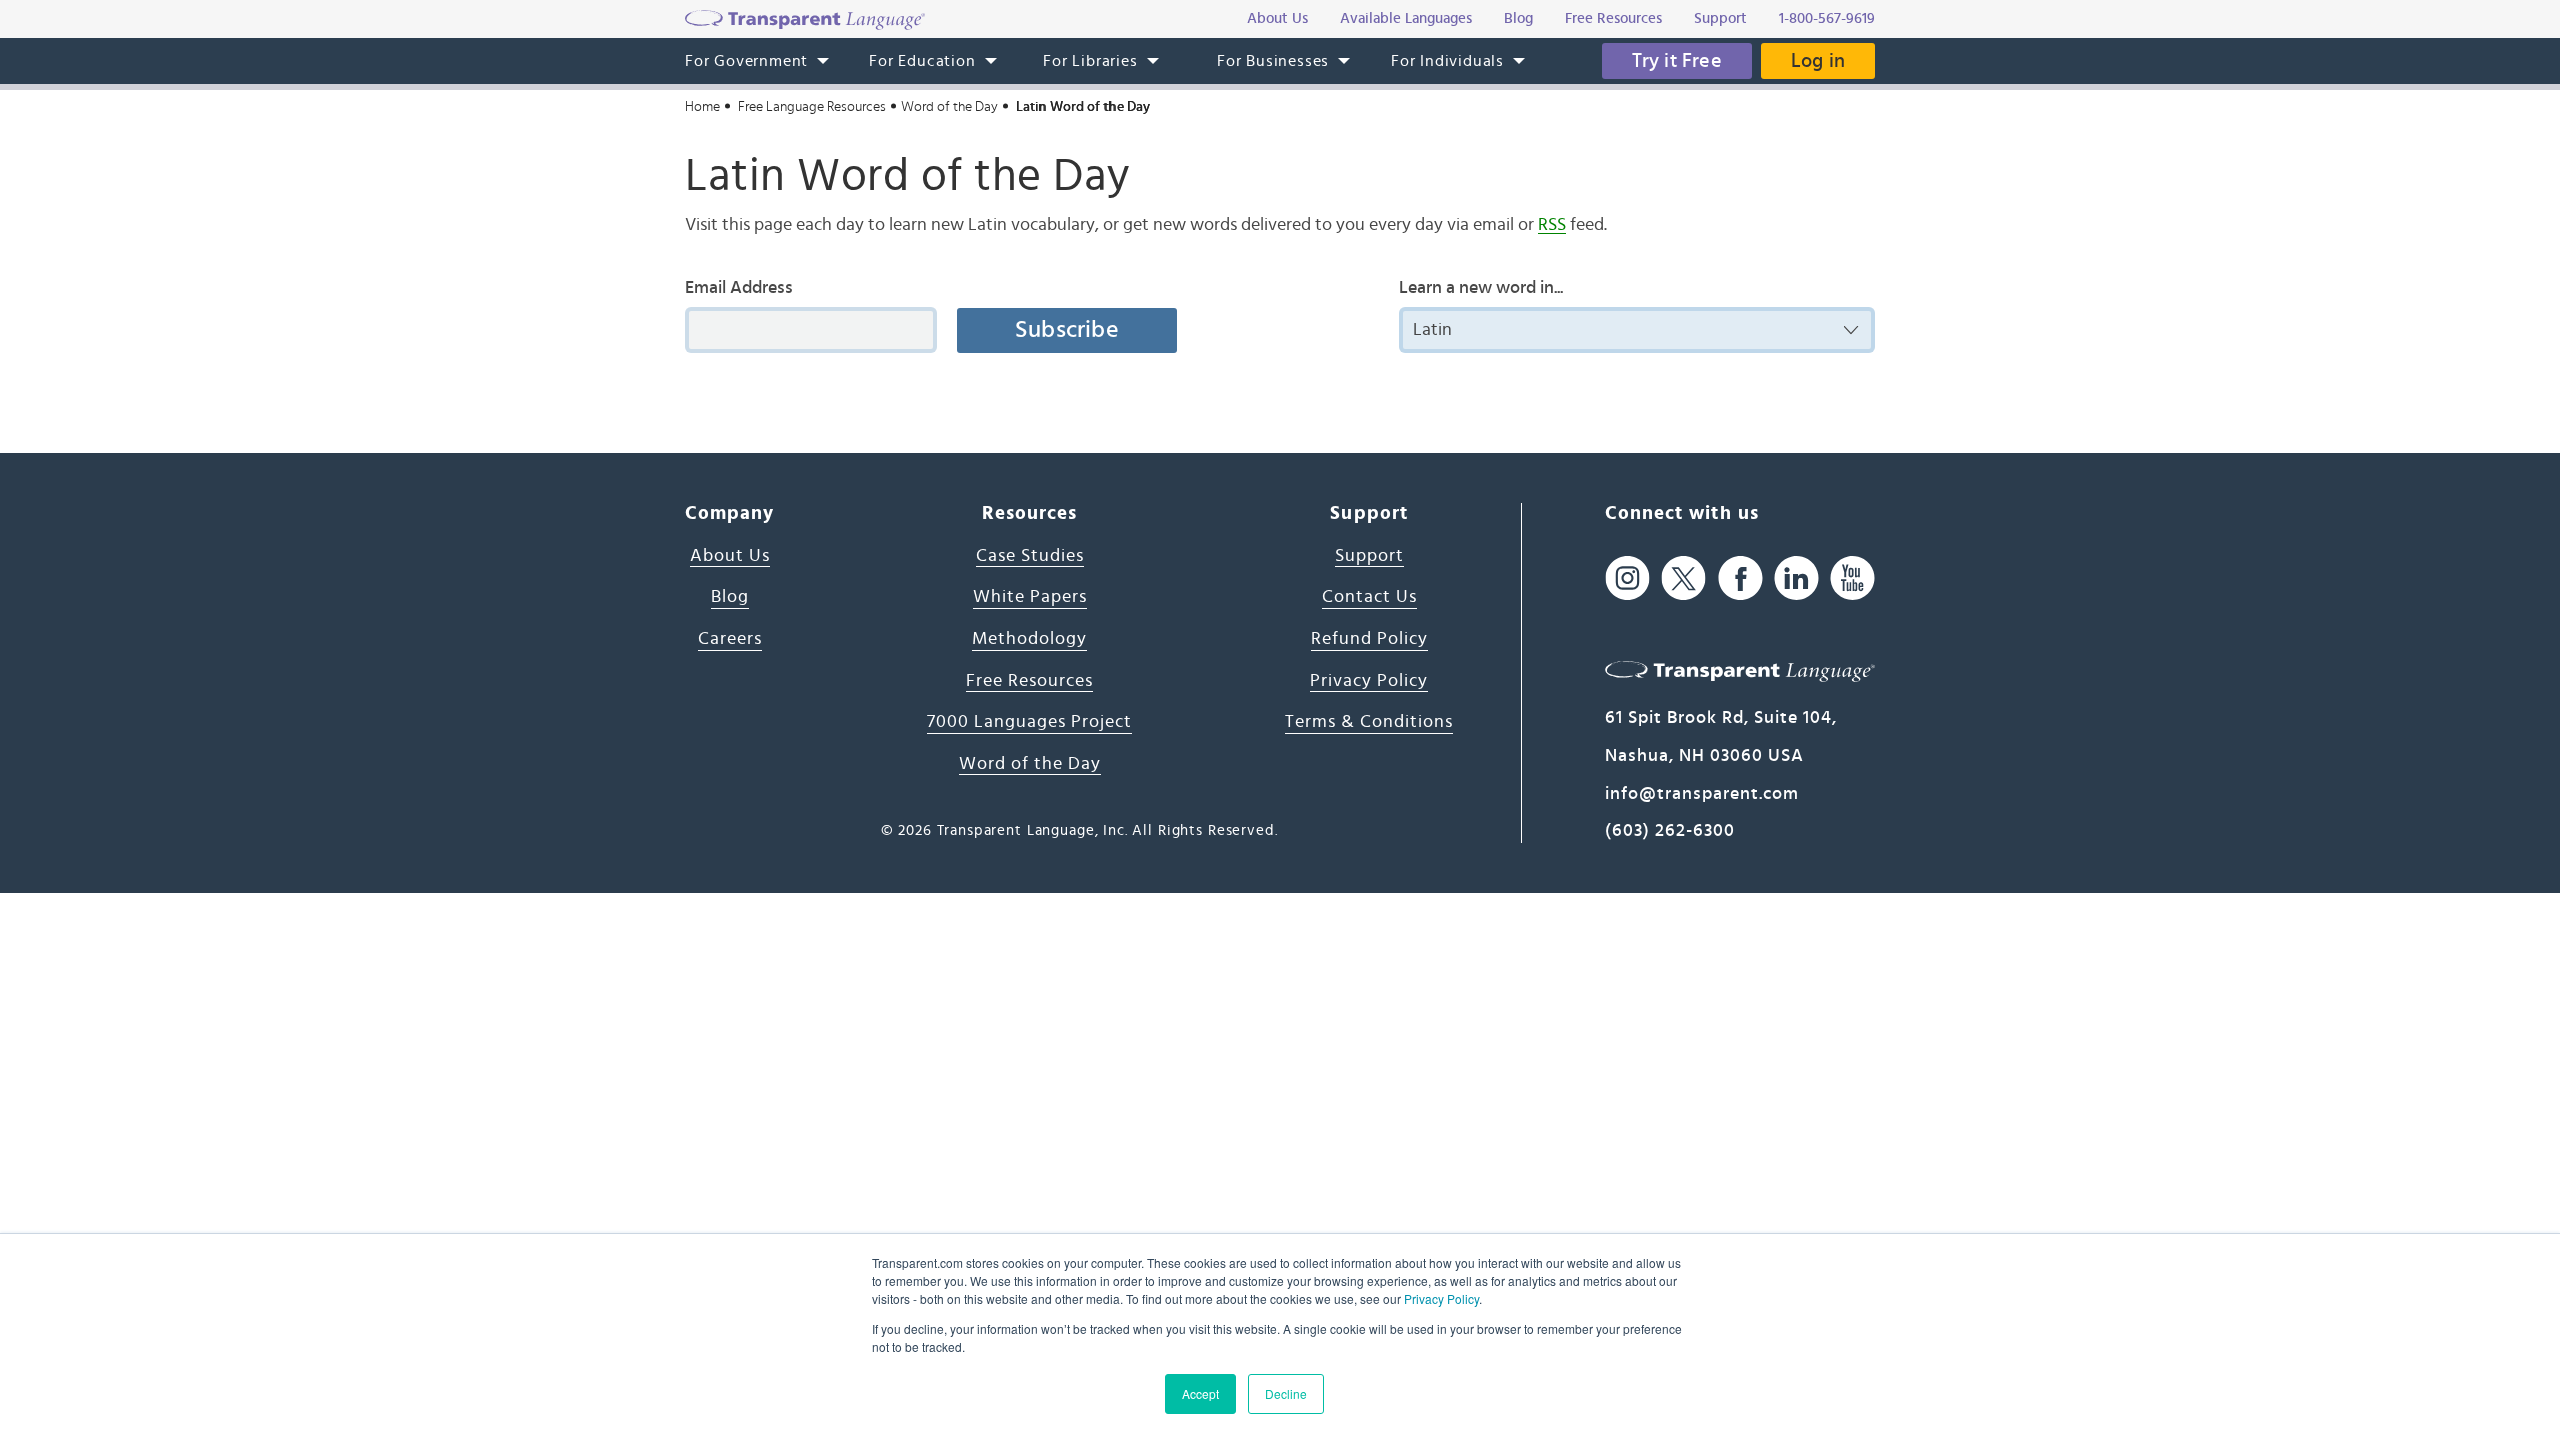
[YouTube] (1852, 578)
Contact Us (1369, 597)
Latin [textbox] (1432, 330)
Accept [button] (1200, 1393)
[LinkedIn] (1796, 578)
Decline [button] (1286, 1393)
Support (1369, 556)
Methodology (1029, 639)
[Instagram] (1627, 578)
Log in (1818, 61)
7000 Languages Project (1029, 722)
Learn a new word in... (1481, 288)
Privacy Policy (1441, 1298)
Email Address (739, 288)
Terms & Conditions (1369, 722)
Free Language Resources (812, 107)
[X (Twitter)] (1683, 578)
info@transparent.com (1702, 794)
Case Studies (1030, 556)
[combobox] (1637, 330)
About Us (730, 556)
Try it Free (1677, 61)
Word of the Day (949, 107)
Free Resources (1029, 681)
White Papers (1030, 597)
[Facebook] (1740, 578)
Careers (730, 639)
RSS (1552, 225)
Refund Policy (1369, 639)
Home (702, 107)
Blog (730, 597)
